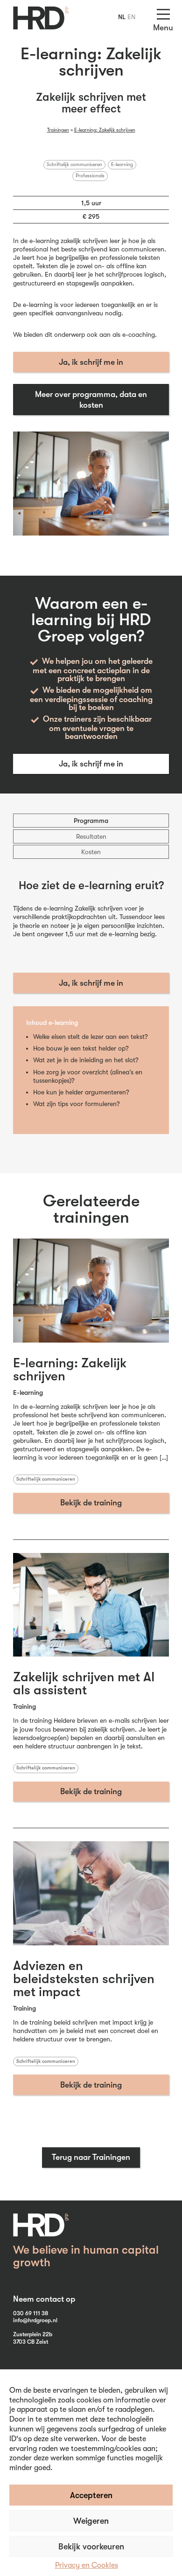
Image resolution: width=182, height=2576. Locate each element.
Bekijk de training (91, 1503)
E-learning (122, 165)
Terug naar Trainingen (91, 2157)
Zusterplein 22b (33, 2334)
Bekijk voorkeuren (91, 2547)
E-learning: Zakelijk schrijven (105, 130)
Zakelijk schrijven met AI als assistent (84, 1684)
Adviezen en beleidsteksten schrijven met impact (84, 1979)
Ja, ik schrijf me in (91, 362)
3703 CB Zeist (31, 2342)
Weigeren (91, 2521)
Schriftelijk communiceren (74, 165)
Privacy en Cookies (87, 2565)
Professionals (90, 176)
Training (24, 1706)
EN (131, 17)
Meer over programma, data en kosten (91, 400)
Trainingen (58, 130)
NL (122, 17)
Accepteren (91, 2495)
